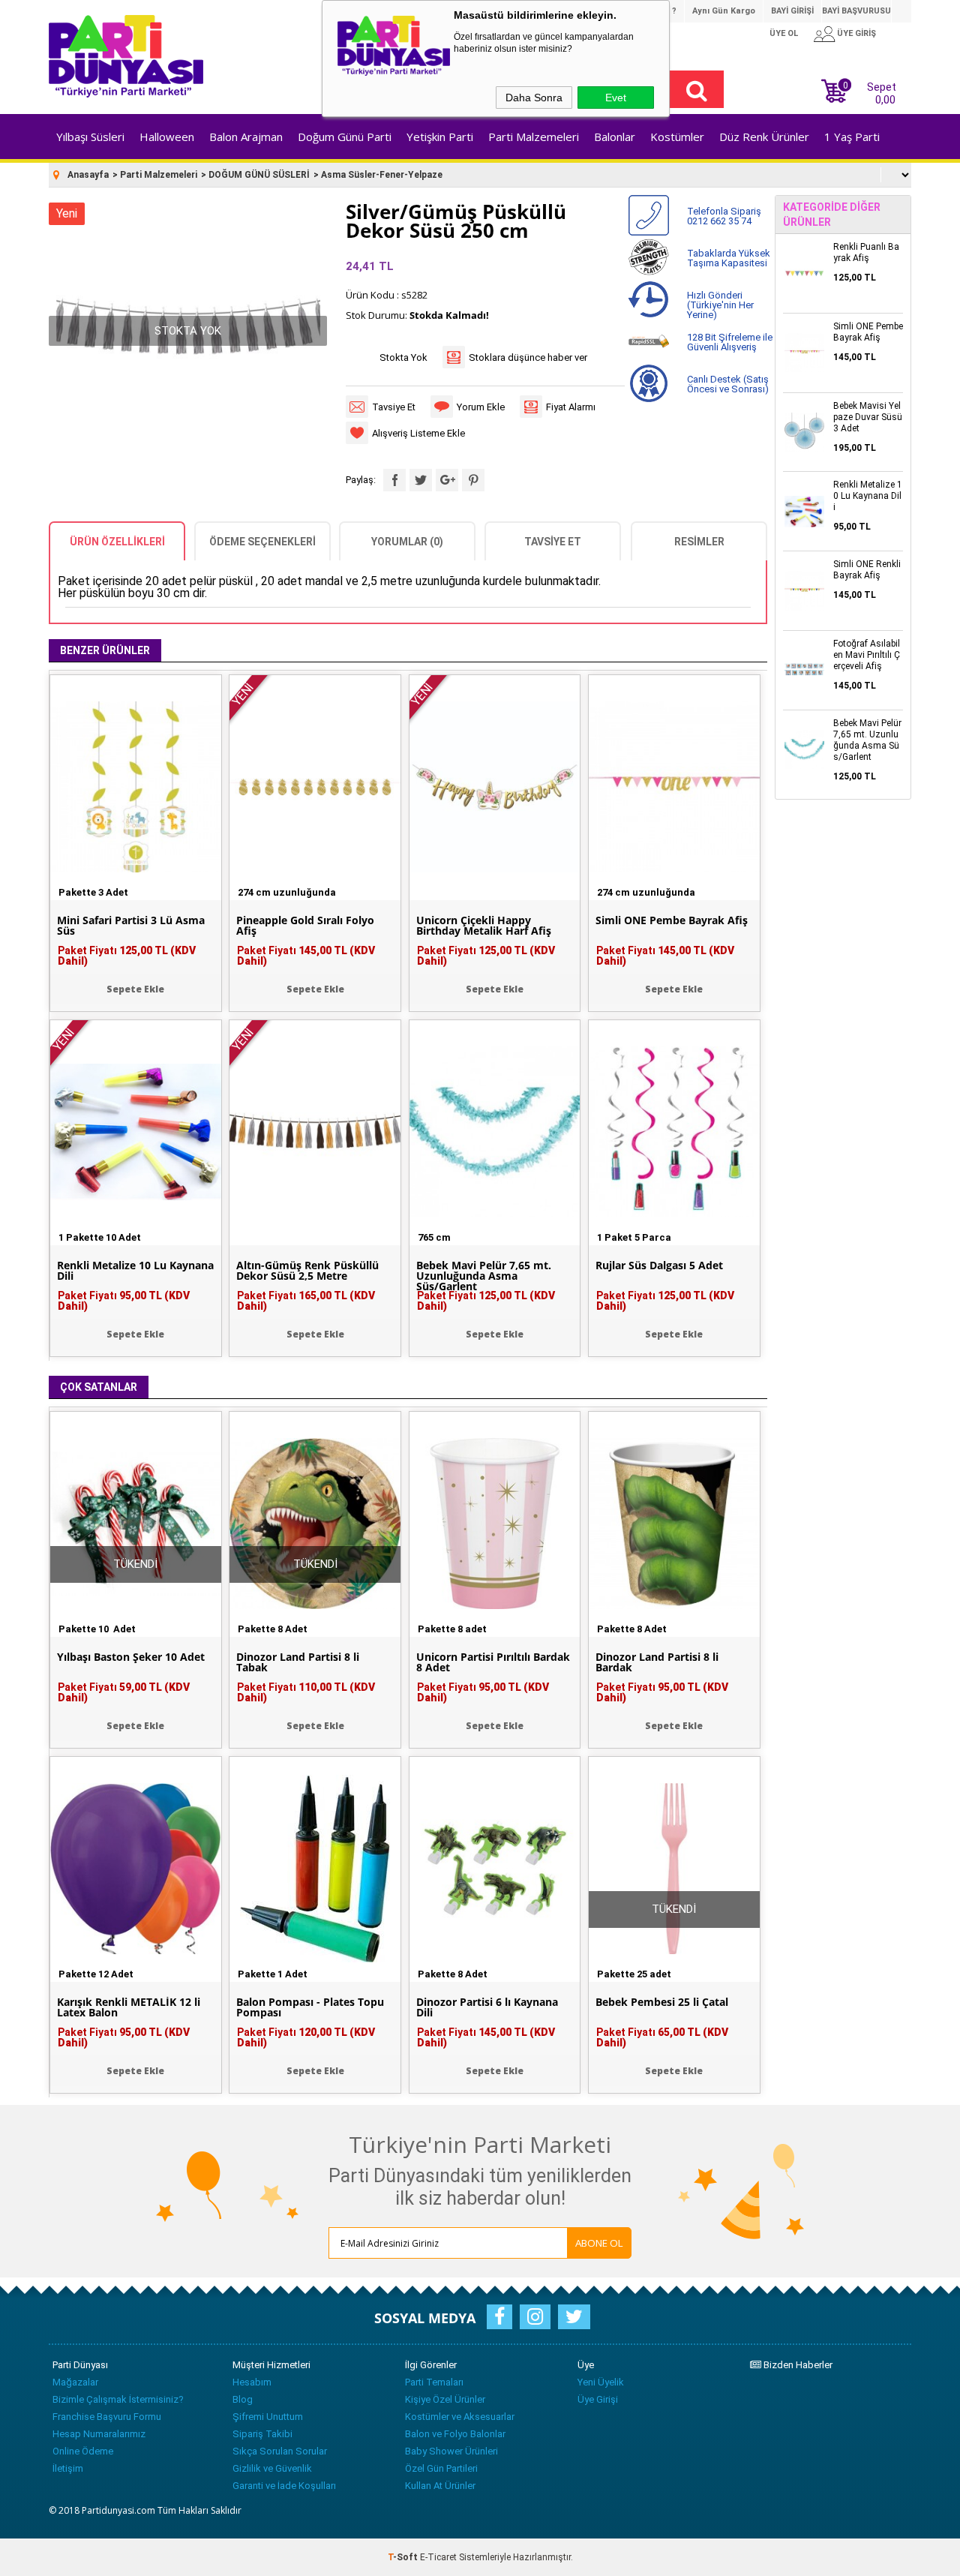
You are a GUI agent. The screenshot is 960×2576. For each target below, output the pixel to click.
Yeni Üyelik (601, 2382)
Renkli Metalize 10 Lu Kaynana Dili (135, 1271)
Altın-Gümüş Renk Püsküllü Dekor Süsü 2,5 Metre (307, 1271)
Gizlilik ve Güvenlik (272, 2468)
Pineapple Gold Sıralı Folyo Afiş (305, 926)
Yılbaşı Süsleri (90, 137)
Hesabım (252, 2382)
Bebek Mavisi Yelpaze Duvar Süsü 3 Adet (868, 417)
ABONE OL (599, 2243)
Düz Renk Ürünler (764, 137)
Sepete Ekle (135, 989)
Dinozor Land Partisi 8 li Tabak (298, 1662)
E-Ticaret (438, 2557)
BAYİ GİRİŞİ (792, 11)
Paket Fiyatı (127, 956)
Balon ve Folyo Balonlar (455, 2434)
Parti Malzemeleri (534, 137)
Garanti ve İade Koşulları (284, 2486)
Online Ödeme (83, 2451)
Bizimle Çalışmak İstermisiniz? (118, 2399)
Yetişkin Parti (440, 137)
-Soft (404, 2557)
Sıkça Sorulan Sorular (280, 2451)
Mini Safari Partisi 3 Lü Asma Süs (131, 926)
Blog (243, 2399)
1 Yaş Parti (852, 137)
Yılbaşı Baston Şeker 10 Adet (131, 1657)
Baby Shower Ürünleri (451, 2451)
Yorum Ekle (481, 407)
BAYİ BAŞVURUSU (856, 11)
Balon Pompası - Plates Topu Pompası (310, 2007)
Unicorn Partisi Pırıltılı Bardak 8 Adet (493, 1662)
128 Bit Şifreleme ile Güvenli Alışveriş (730, 342)
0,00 (885, 100)
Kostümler (677, 137)
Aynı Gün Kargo (724, 11)
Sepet (870, 92)
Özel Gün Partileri (441, 2468)
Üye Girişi (598, 2399)
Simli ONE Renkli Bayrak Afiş (867, 570)
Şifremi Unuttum (268, 2417)
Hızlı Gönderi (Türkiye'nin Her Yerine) (720, 305)
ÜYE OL (784, 33)
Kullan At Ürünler (440, 2486)
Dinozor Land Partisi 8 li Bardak (657, 1662)
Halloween (167, 137)
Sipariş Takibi (262, 2434)
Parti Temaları (434, 2382)
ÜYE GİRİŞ (856, 33)
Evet (616, 98)
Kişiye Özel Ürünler (445, 2399)
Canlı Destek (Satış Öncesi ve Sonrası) (728, 384)
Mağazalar (75, 2382)
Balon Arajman (246, 137)
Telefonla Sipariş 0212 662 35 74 (724, 216)
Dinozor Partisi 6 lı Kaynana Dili (487, 2007)
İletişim (68, 2468)
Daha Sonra (534, 98)
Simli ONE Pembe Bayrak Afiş (672, 920)
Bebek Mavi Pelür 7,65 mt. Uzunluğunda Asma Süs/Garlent (484, 1276)
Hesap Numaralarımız (99, 2434)
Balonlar (615, 137)
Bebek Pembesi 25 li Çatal (662, 2002)
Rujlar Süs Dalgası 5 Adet (659, 1265)
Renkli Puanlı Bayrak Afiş (866, 252)
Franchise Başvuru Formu (107, 2417)
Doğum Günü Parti (345, 137)
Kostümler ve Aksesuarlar (460, 2417)
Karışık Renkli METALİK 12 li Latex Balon (129, 2007)
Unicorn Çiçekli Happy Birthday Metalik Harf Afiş (484, 926)
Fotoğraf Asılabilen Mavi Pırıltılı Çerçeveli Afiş (867, 655)
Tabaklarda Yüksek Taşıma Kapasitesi (729, 258)
